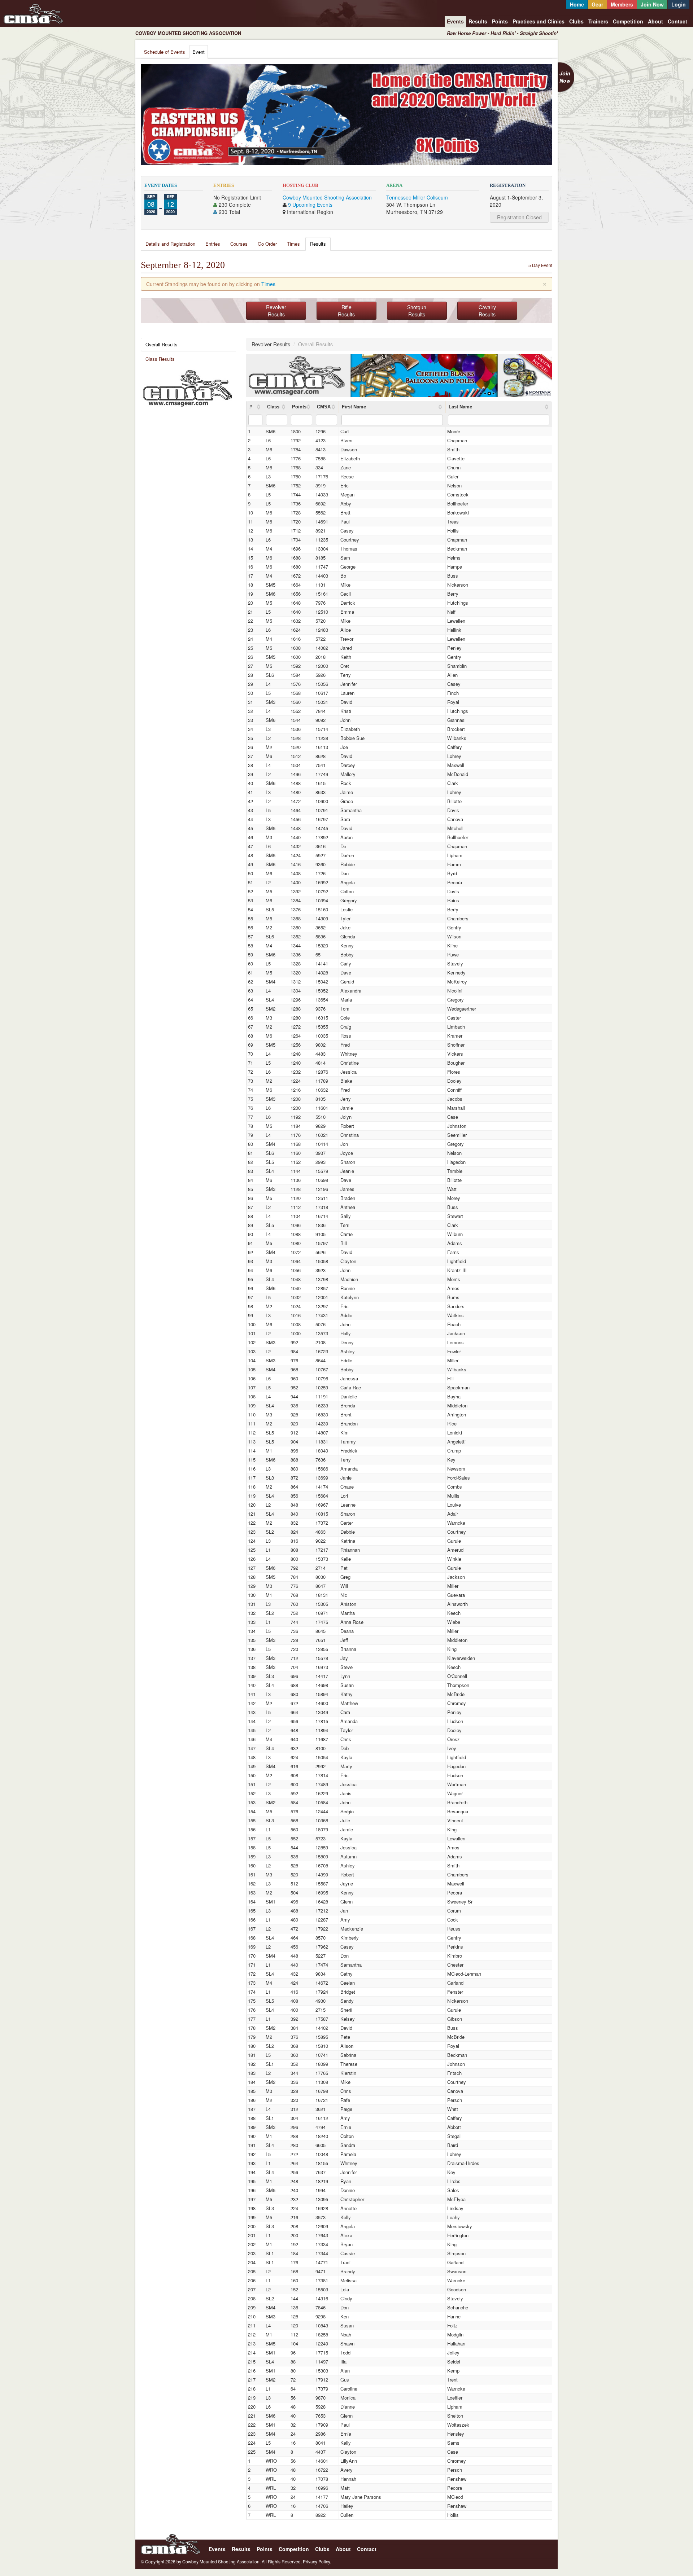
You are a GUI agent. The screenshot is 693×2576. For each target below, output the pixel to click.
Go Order (267, 244)
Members (622, 4)
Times (293, 244)
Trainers (598, 21)
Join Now (652, 4)
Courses (239, 244)
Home (577, 4)
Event (199, 52)
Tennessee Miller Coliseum (417, 197)
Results (478, 21)
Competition (628, 21)
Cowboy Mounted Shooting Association (327, 197)
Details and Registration (170, 244)
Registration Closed (519, 217)
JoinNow (565, 77)
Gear (597, 4)
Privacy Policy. (317, 2561)
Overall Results (162, 344)
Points (500, 21)
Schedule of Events (165, 52)
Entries (213, 244)
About (655, 21)
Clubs (576, 21)
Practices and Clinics (539, 21)
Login (679, 4)
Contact (677, 21)
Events (455, 21)
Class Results (160, 359)
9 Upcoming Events (310, 205)
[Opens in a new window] (188, 387)
